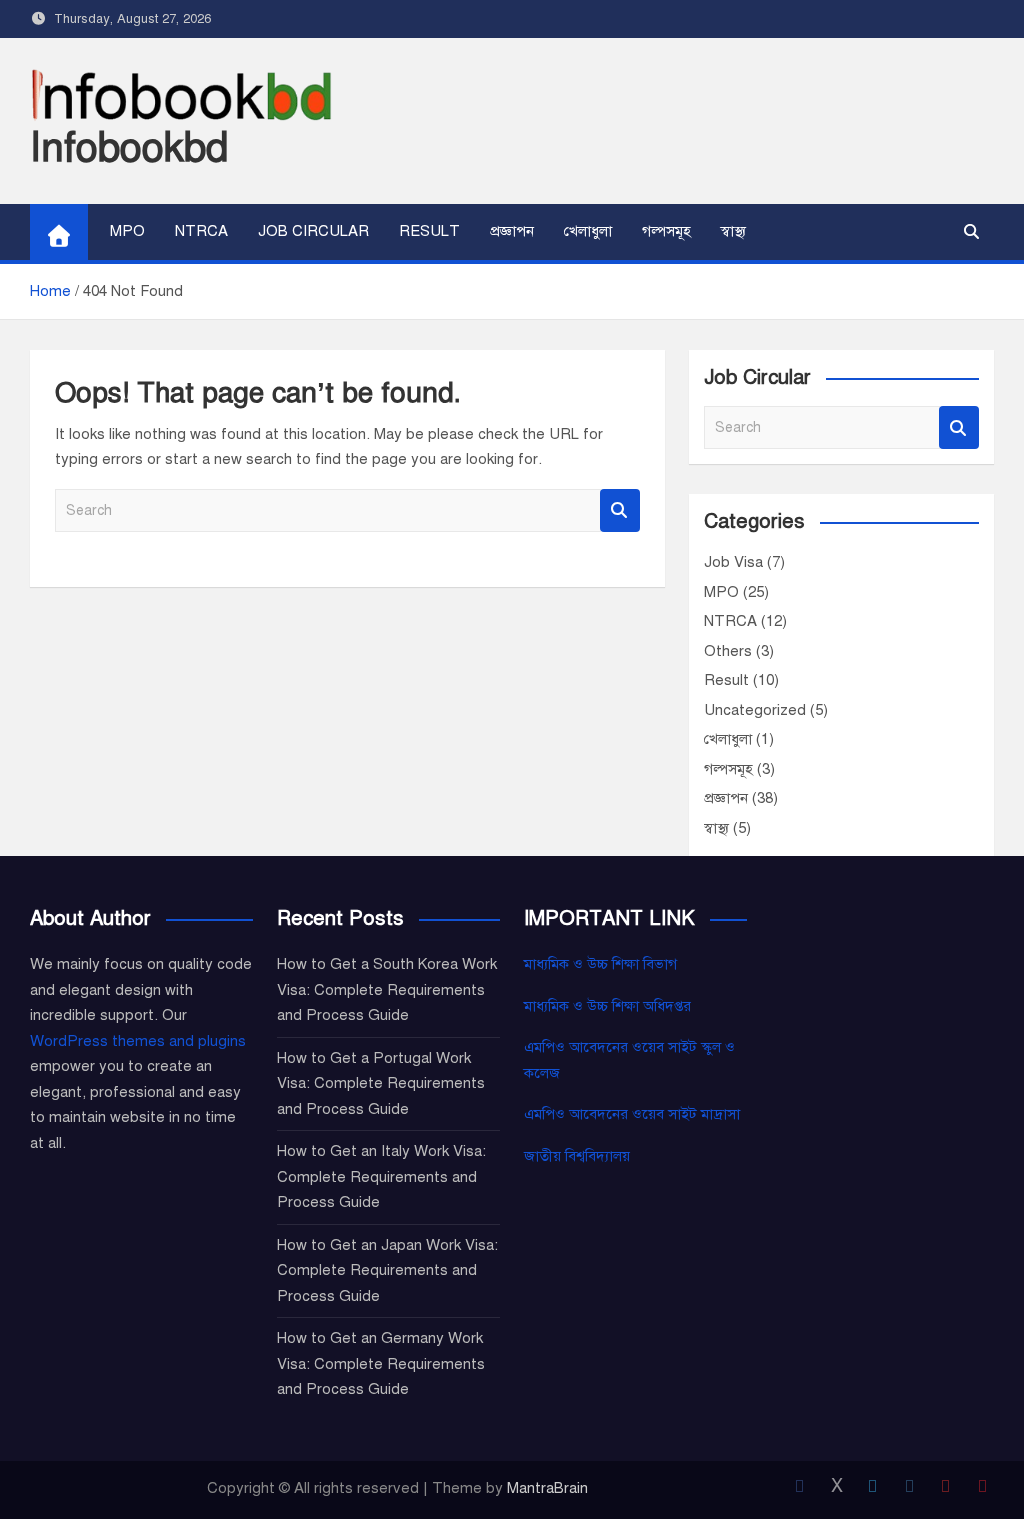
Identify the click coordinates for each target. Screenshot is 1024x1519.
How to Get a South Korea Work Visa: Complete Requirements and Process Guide (387, 989)
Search (620, 510)
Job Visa (733, 562)
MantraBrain (547, 1488)
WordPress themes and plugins (138, 1041)
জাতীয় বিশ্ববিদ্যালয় (577, 1156)
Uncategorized (755, 710)
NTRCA (201, 231)
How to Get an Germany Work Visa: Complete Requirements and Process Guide (381, 1363)
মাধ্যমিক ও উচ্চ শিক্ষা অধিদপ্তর (607, 1006)
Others (728, 651)
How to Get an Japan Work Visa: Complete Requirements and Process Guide (387, 1270)
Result (429, 231)
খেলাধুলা (588, 231)
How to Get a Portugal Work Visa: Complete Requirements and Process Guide (381, 1083)
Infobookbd (129, 147)
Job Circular (313, 231)
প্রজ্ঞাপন (512, 231)
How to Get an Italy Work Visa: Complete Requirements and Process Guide (381, 1176)
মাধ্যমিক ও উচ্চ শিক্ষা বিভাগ (600, 964)
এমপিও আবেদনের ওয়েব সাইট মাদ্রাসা (632, 1114)
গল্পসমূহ (666, 231)
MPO (127, 231)
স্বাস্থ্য (733, 231)
